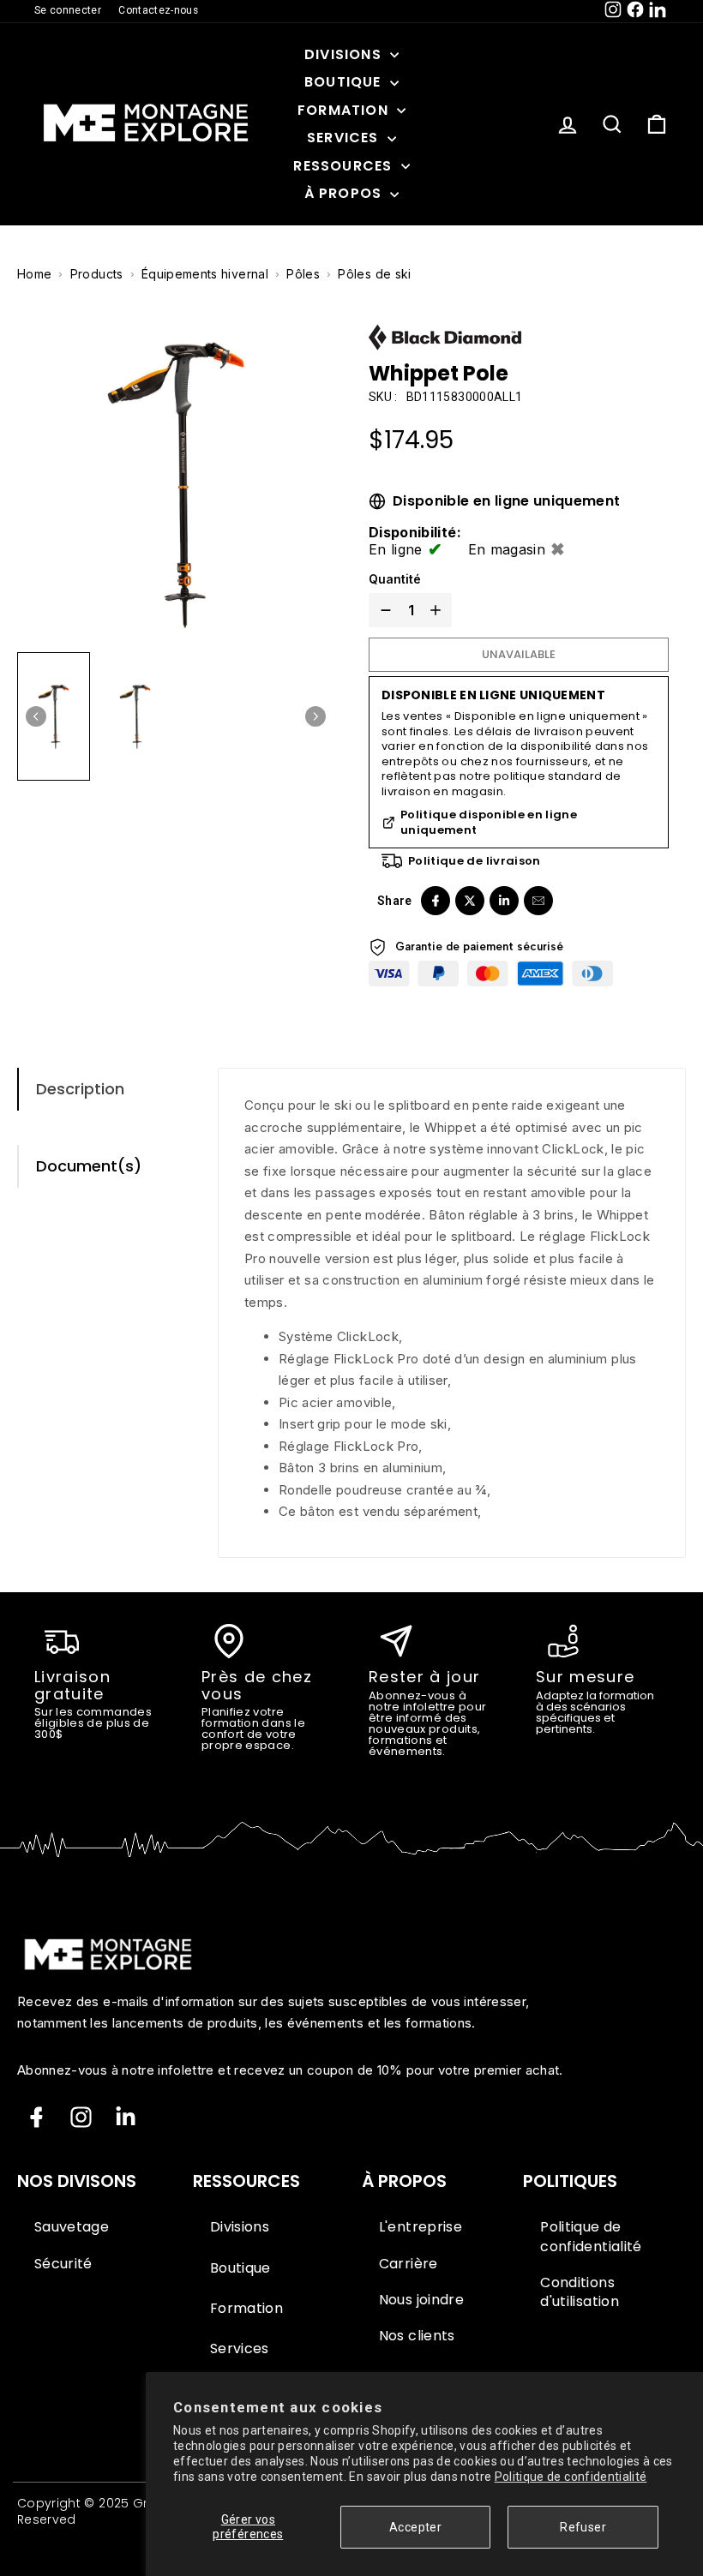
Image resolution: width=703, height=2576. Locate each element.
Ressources (345, 166)
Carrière (409, 2264)
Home (34, 274)
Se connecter (68, 10)
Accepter (415, 2527)
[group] (54, 716)
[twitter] (470, 901)
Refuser (583, 2527)
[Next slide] (315, 716)
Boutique (345, 82)
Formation (345, 110)
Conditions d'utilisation (580, 2292)
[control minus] (382, 610)
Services (345, 138)
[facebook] (436, 901)
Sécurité (63, 2264)
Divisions (345, 54)
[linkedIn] (504, 901)
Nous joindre (421, 2300)
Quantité (395, 579)
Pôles (303, 274)
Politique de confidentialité (571, 2477)
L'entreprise (421, 2227)
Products (97, 274)
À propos (345, 193)
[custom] (81, 2117)
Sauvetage (72, 2227)
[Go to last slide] (36, 716)
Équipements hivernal (205, 274)
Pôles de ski (374, 274)
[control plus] (439, 610)
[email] (538, 901)
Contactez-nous (158, 10)
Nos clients (417, 2336)
